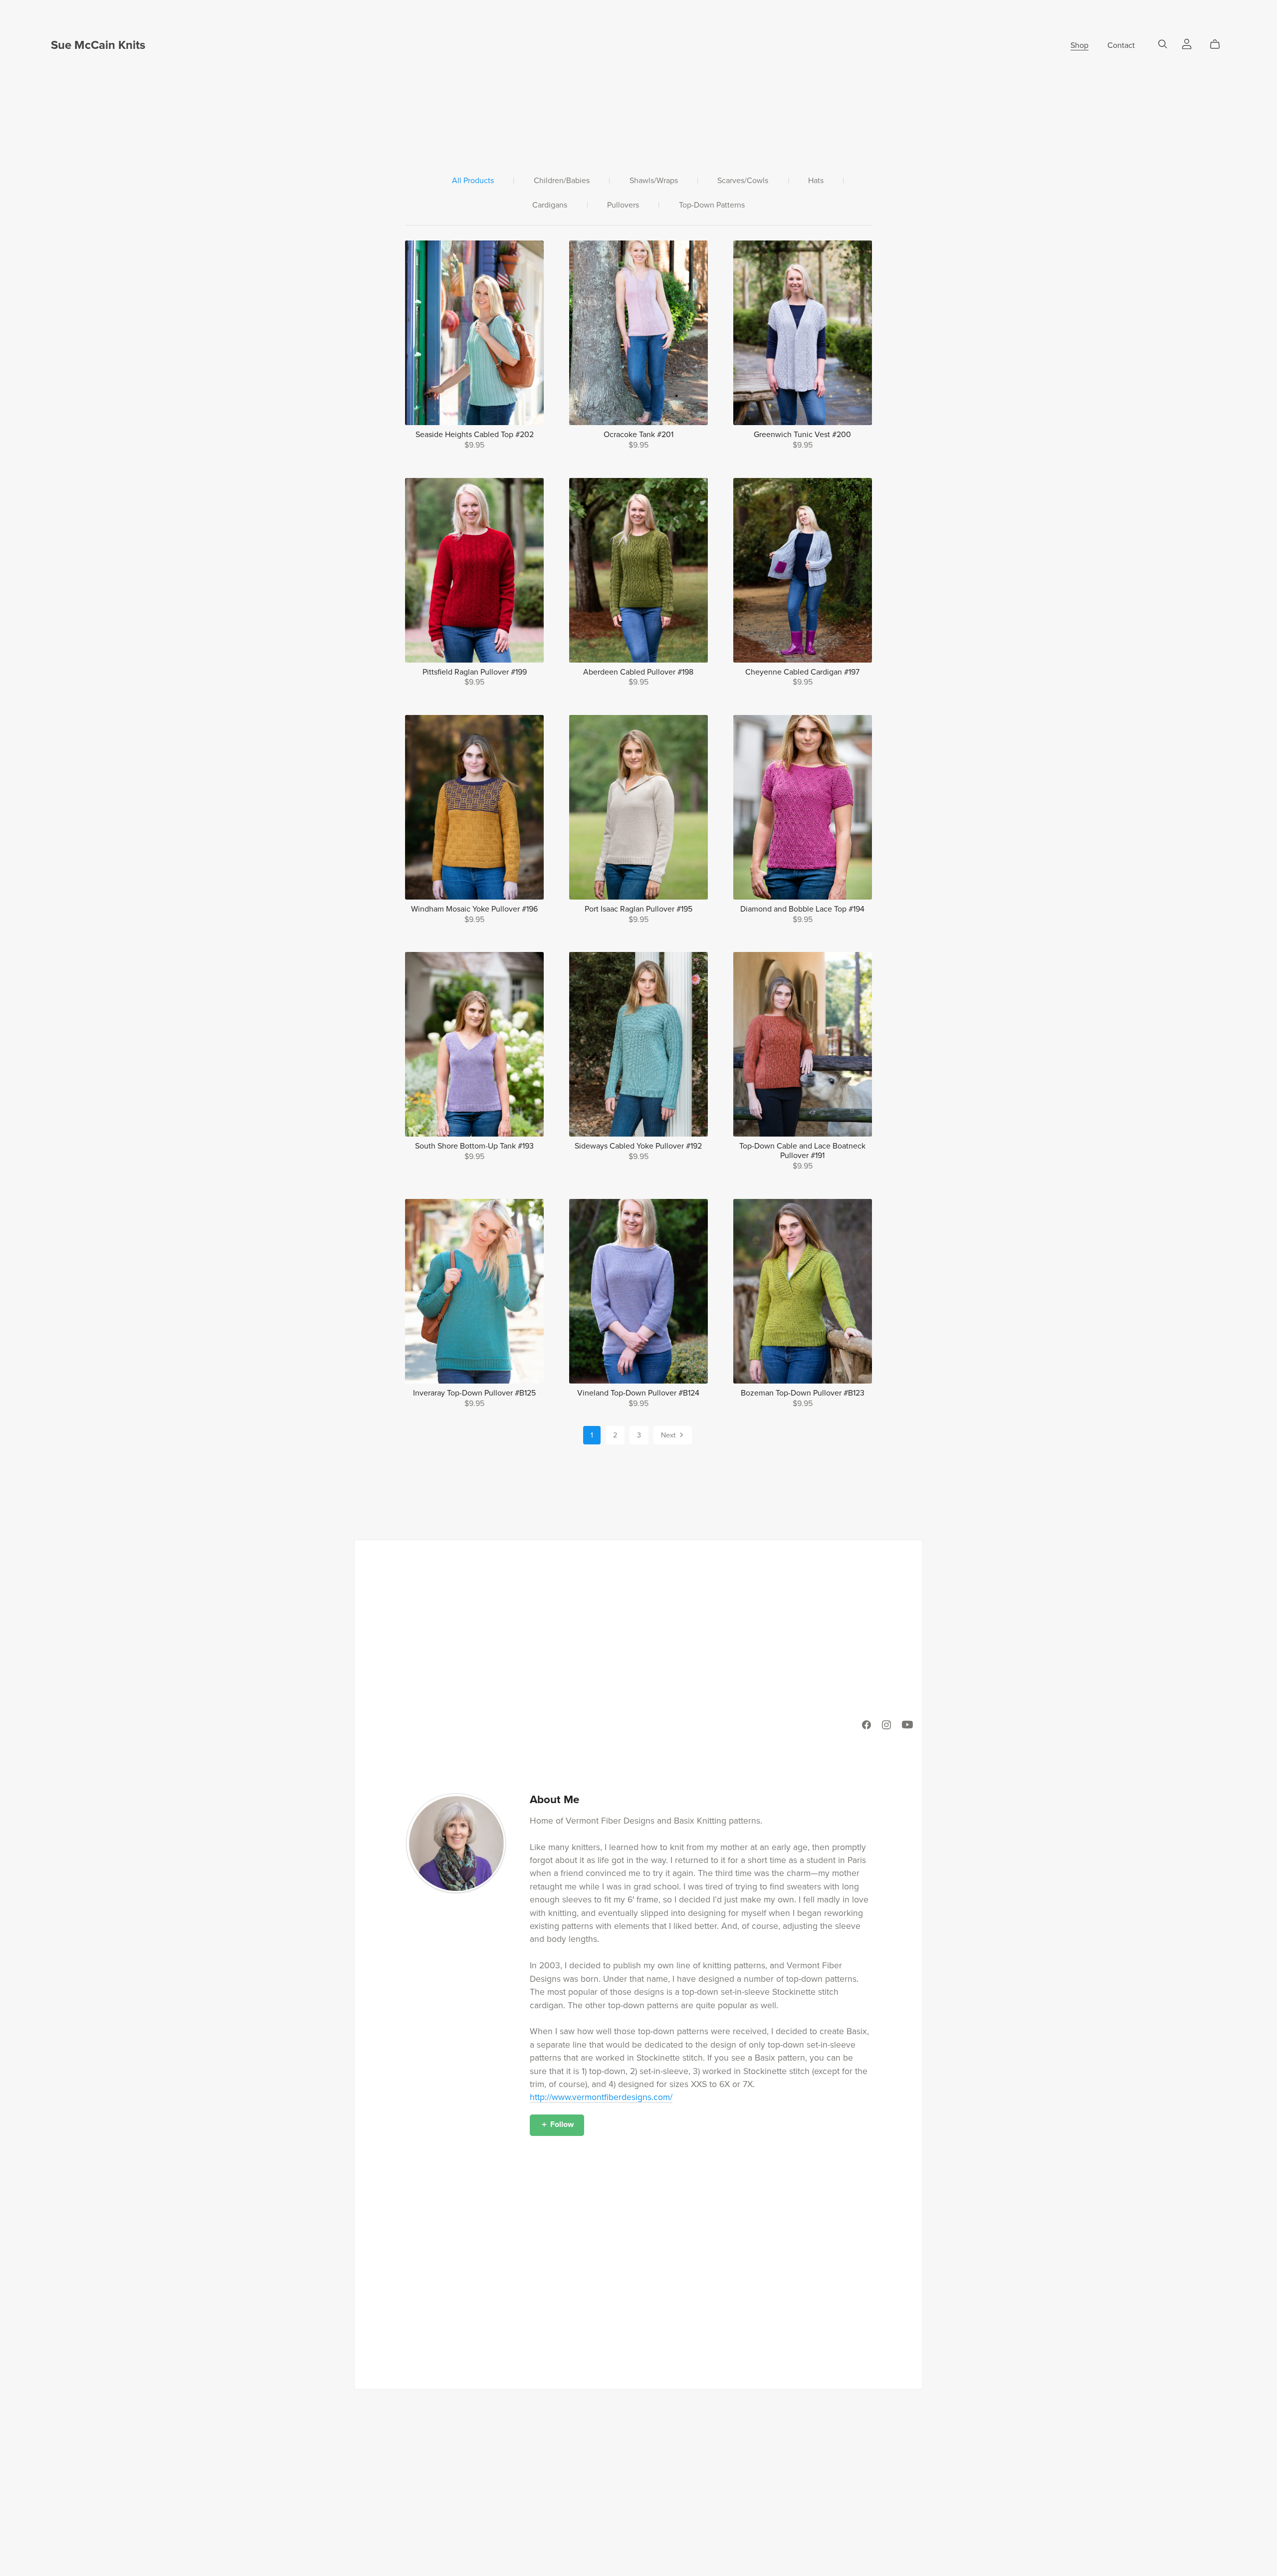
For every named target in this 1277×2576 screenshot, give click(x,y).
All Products (473, 181)
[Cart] (1219, 44)
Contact (1121, 45)
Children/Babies (562, 181)
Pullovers (623, 205)
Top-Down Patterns (712, 205)
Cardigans (550, 205)
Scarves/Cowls (743, 181)
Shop (1079, 45)
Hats (816, 181)
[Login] (1187, 43)
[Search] (1163, 44)
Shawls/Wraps (654, 181)
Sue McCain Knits (98, 45)
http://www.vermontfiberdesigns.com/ (601, 2097)
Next (669, 1435)
